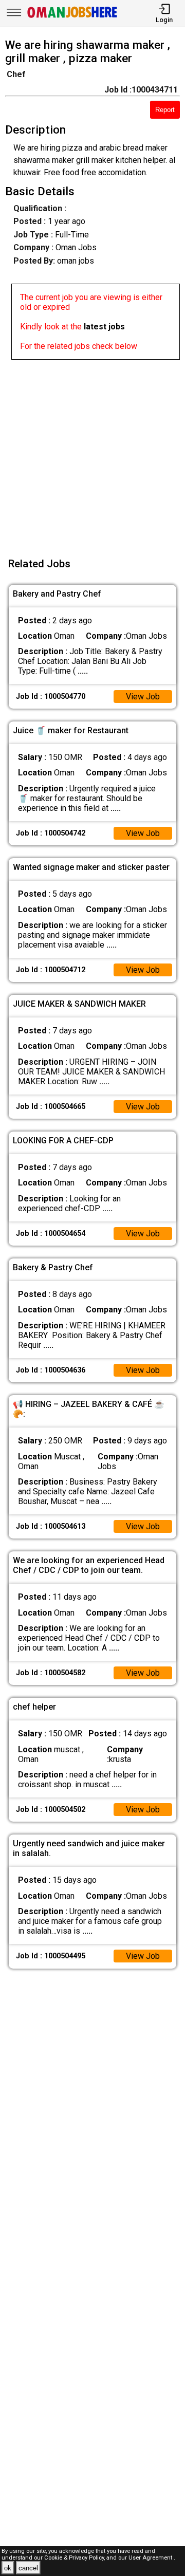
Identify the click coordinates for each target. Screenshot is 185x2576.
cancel (28, 2568)
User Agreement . (152, 2558)
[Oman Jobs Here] (72, 18)
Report (165, 110)
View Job (143, 697)
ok (8, 2568)
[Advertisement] (92, 452)
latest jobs (104, 327)
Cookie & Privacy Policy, (75, 2558)
